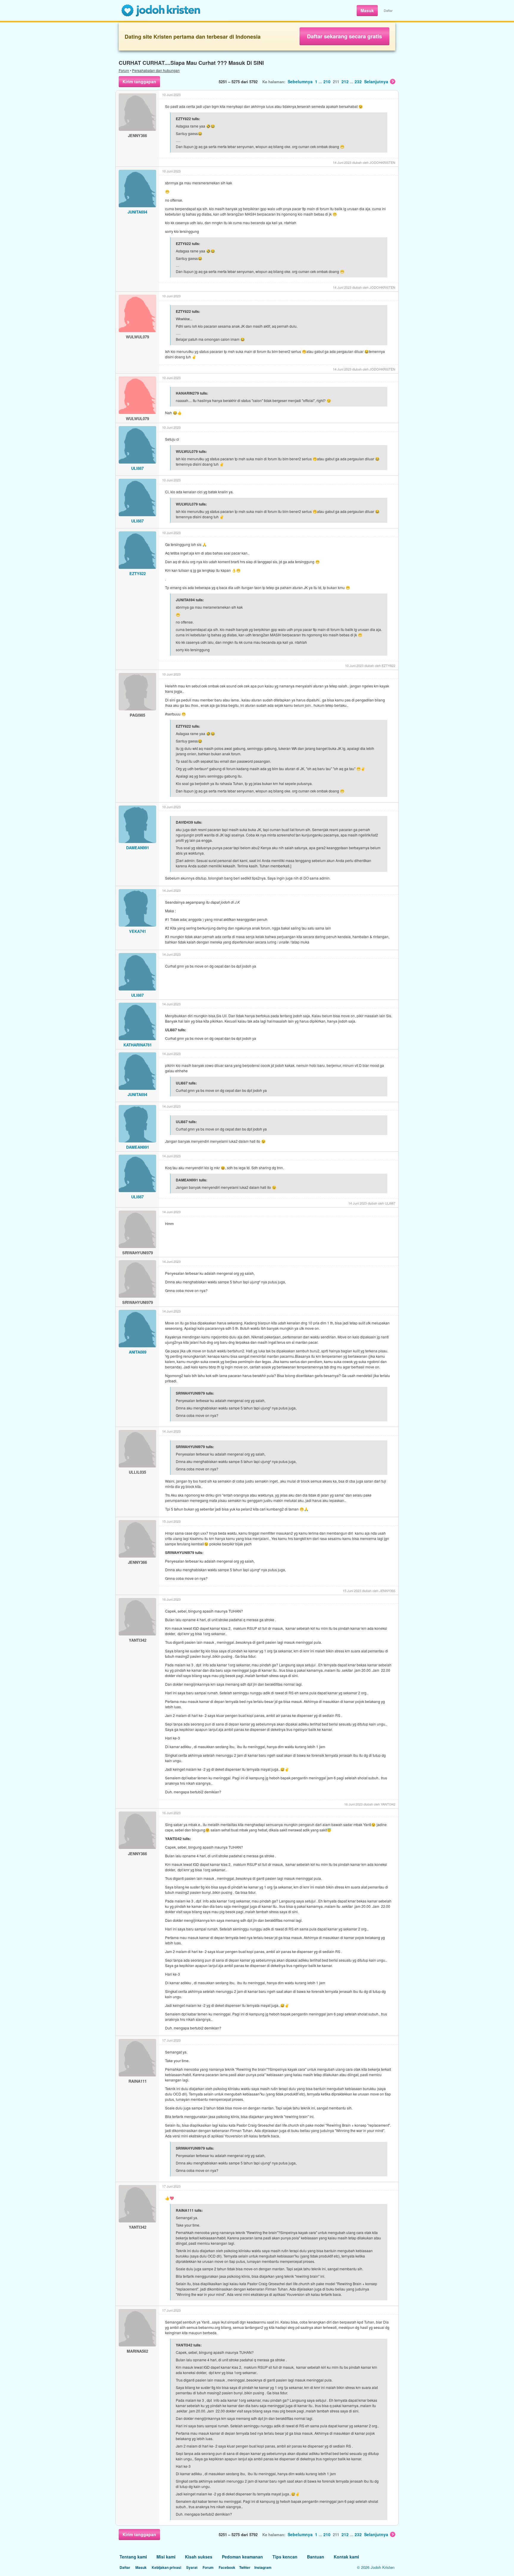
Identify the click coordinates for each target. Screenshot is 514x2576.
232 (358, 81)
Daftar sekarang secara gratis (344, 36)
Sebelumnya (300, 81)
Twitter (245, 2567)
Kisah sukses (199, 2557)
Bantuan (316, 2557)
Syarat (192, 2567)
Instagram (263, 2567)
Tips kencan (285, 2557)
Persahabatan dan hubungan (156, 70)
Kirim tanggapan (139, 81)
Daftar (388, 10)
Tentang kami (133, 2557)
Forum (124, 70)
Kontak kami (346, 2557)
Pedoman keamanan (242, 2557)
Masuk (367, 10)
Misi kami (166, 2557)
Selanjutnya (376, 81)
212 (345, 81)
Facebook (227, 2567)
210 (327, 81)
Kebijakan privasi (166, 2567)
